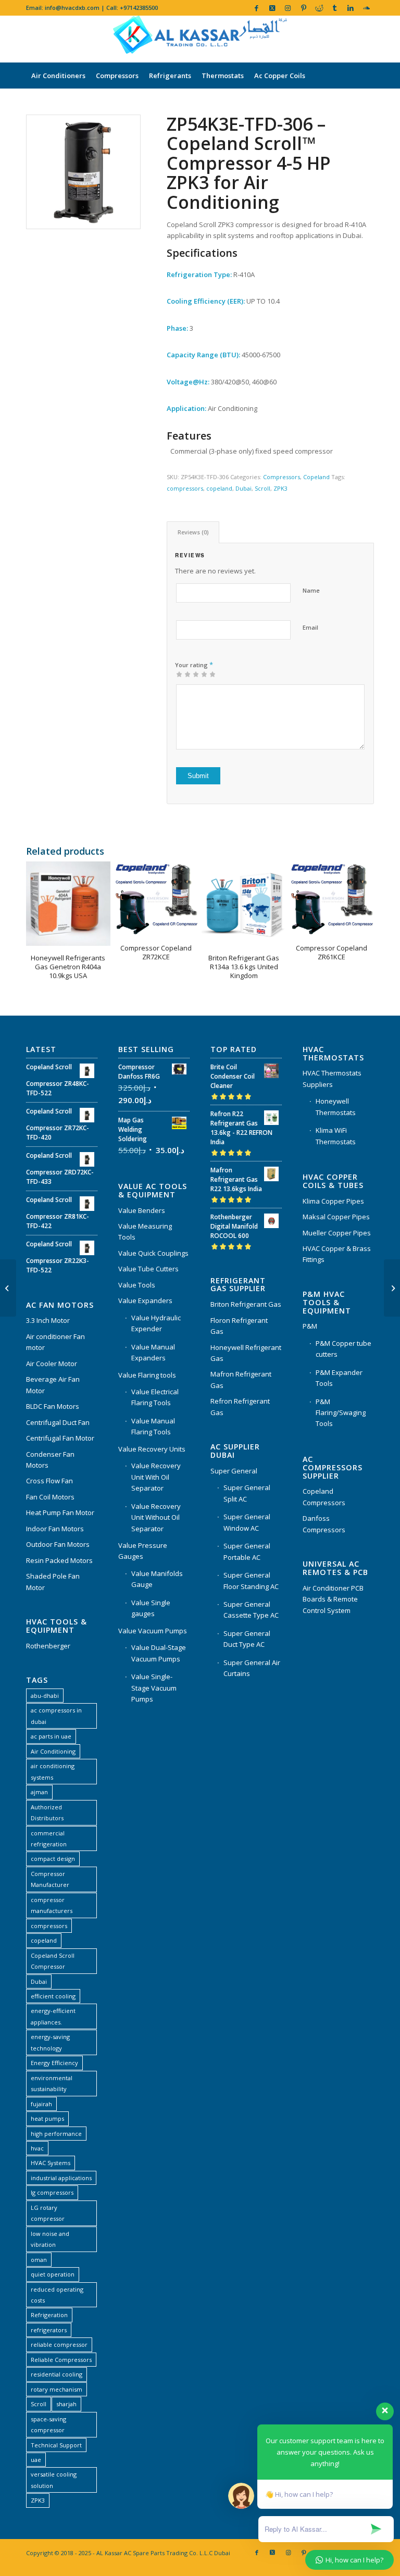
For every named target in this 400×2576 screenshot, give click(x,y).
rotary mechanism (57, 2389)
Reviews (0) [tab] (193, 532)
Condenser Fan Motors (50, 1460)
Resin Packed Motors (59, 1560)
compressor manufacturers (52, 1905)
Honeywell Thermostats (336, 1106)
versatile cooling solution (54, 2480)
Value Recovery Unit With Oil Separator (156, 1477)
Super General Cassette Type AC (251, 1610)
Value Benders (142, 1210)
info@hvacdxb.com (72, 8)
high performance (56, 2134)
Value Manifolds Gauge (157, 1579)
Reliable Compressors (61, 2360)
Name (311, 590)
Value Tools (137, 1285)
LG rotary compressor (48, 2213)
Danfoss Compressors (324, 1524)
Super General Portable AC (247, 1551)
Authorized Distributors (47, 1812)
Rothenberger (48, 1646)
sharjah (66, 2404)
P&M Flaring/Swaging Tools (341, 1413)
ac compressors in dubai (56, 1716)
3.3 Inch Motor (48, 1320)
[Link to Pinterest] (303, 8)
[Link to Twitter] (272, 8)
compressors (185, 488)
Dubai (243, 488)
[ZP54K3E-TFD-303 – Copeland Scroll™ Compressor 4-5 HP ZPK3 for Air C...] (8, 1288)
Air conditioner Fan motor (55, 1342)
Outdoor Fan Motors (58, 1544)
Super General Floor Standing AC (251, 1580)
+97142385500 (139, 8)
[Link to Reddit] (319, 8)
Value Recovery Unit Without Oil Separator (156, 1517)
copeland (219, 488)
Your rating (194, 665)
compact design (53, 1859)
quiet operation (53, 2274)
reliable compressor (59, 2344)
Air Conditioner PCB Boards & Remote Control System (333, 1599)
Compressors (282, 477)
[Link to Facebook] (257, 8)
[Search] (368, 102)
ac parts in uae (51, 1736)
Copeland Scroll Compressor (53, 1961)
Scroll (262, 488)
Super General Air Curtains (252, 1668)
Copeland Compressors (324, 1497)
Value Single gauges (151, 1608)
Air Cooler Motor (52, 1364)
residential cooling (57, 2374)
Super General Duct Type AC (247, 1639)
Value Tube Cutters (148, 1269)
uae (36, 2460)
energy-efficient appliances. (53, 2016)
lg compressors (52, 2192)
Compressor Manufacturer (50, 1879)
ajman (39, 1792)
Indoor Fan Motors (55, 1529)
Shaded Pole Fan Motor (53, 1581)
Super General (234, 1471)
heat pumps (47, 2118)
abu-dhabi (45, 1696)
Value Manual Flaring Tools (153, 1426)
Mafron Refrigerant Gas (241, 1379)
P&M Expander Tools (339, 1378)
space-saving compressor (48, 2424)
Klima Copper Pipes (333, 1201)
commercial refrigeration (49, 1839)
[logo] (200, 39)
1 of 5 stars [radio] (179, 674)
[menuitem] (58, 76)
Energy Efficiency (54, 2063)
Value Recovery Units (152, 1449)
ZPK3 (280, 488)
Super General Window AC (247, 1522)
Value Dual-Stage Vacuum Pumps (159, 1653)
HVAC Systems (51, 2163)
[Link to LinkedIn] (350, 8)
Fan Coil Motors (50, 1497)
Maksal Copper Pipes (336, 1217)
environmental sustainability (52, 2083)
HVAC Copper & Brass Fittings (337, 1254)
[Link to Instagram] (288, 8)
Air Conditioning (53, 1751)
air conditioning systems (53, 1771)
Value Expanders (145, 1300)
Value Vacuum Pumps (153, 1631)
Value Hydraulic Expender (156, 1323)
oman (39, 2260)
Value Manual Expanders (153, 1352)
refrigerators (49, 2330)
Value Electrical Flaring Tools (155, 1397)
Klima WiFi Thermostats (336, 1136)
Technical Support (56, 2445)
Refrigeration (49, 2315)
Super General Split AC (247, 1493)
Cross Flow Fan (49, 1481)
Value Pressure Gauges (143, 1551)
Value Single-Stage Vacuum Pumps (154, 1688)
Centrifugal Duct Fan (58, 1422)
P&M (310, 1326)
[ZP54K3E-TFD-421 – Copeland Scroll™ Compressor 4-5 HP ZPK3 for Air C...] (392, 1288)
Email (310, 627)
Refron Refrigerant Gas (240, 1406)
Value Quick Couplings (153, 1253)
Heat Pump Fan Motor (60, 1512)
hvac (37, 2148)
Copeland (316, 477)
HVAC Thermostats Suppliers (332, 1078)
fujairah (41, 2104)
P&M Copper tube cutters (343, 1349)
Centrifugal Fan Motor (60, 1438)
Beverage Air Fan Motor (53, 1385)
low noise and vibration (50, 2239)
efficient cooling (53, 1996)
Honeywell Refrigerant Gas (246, 1353)
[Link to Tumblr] (335, 8)
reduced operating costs (57, 2295)
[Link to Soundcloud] (366, 8)
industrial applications (61, 2178)
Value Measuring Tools (145, 1231)
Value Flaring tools (147, 1375)
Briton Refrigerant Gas (246, 1304)
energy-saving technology (50, 2042)
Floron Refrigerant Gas (239, 1326)
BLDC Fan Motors (53, 1406)
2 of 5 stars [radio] (183, 674)
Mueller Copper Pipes (337, 1233)
